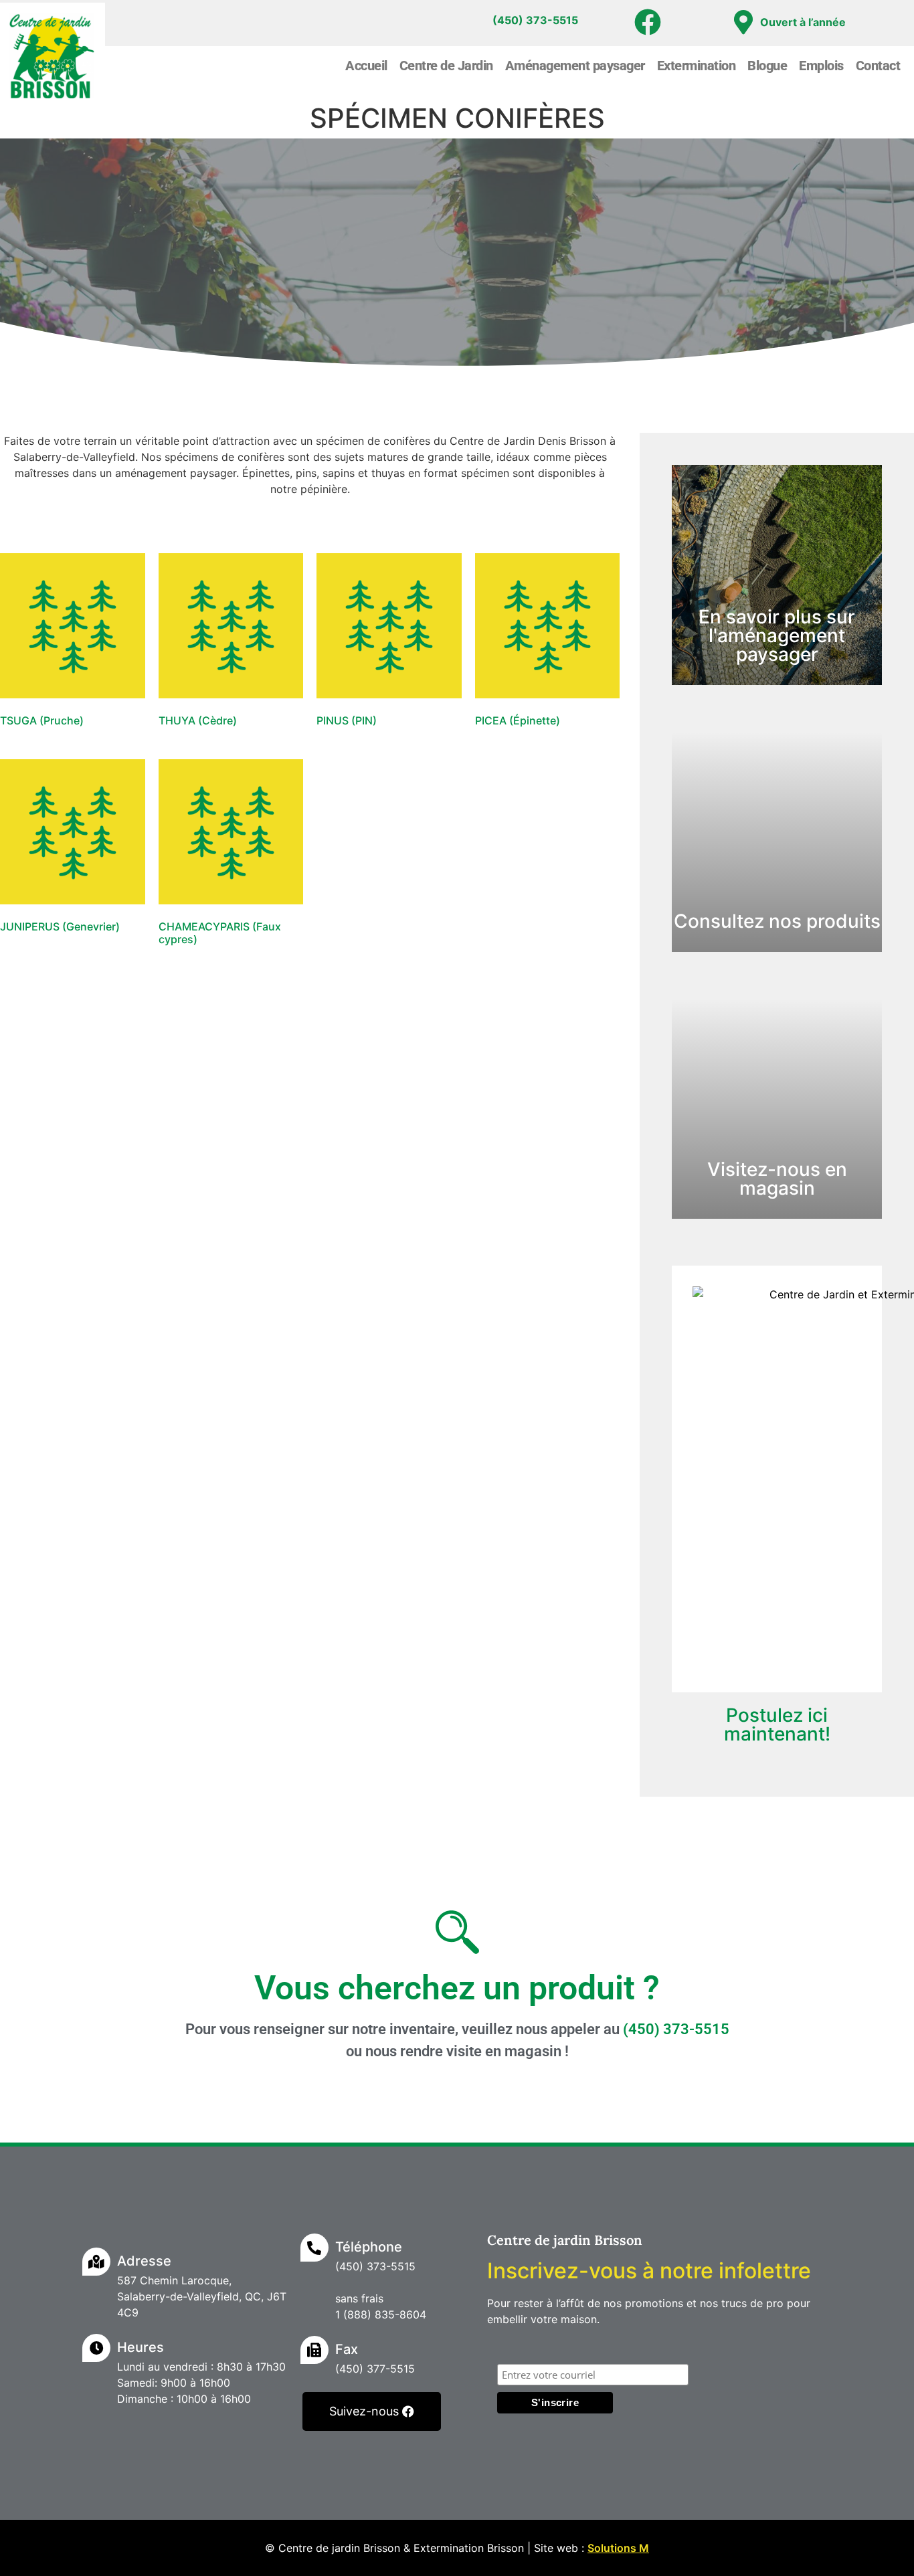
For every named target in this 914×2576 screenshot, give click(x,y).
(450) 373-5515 (676, 2029)
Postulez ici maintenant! (777, 1724)
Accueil (366, 66)
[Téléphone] (314, 2248)
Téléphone (369, 2247)
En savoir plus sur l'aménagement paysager (777, 635)
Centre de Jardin (446, 66)
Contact (878, 66)
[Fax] (314, 2350)
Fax (347, 2349)
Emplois (821, 66)
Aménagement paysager (575, 66)
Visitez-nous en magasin (777, 1179)
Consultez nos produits (777, 921)
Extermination (697, 66)
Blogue (767, 66)
